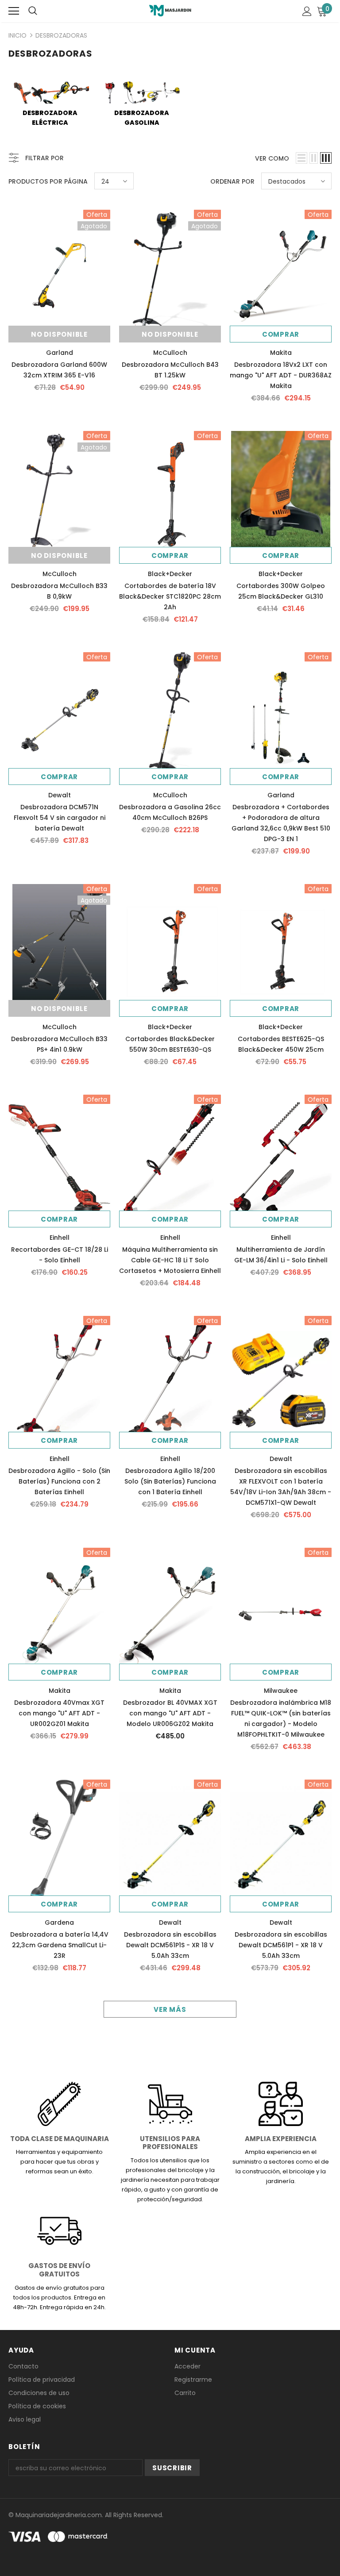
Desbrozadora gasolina (142, 118)
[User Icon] (307, 11)
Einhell (60, 1238)
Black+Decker (170, 574)
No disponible (59, 334)
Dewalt (60, 795)
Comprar (281, 334)
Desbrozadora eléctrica (50, 118)
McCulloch (170, 353)
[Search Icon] (33, 11)
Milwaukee (281, 1691)
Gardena (59, 1922)
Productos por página (48, 181)
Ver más (170, 2009)
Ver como (272, 158)
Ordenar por (232, 181)
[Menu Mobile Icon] (14, 11)
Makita (281, 353)
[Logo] (170, 11)
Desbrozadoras (61, 35)
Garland (60, 353)
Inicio (17, 35)
